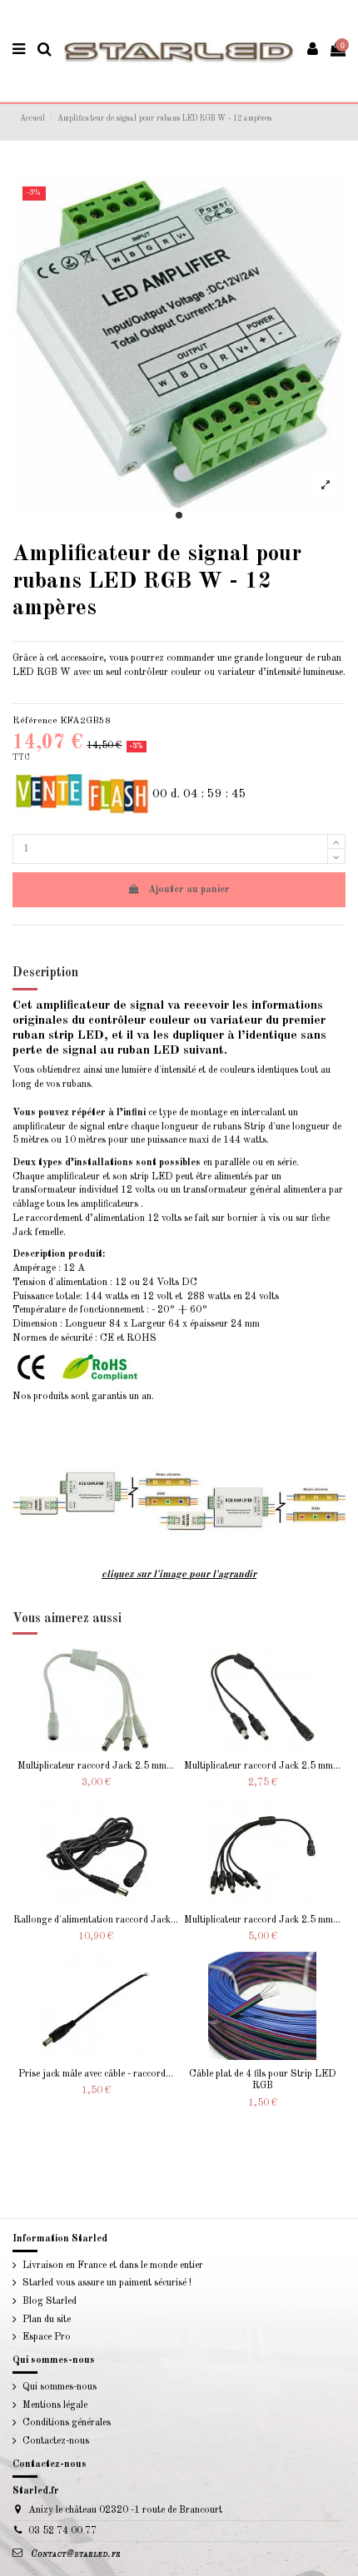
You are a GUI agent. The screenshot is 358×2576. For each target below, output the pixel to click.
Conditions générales (67, 2423)
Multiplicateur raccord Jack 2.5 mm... (96, 1766)
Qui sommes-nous (60, 2387)
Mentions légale (55, 2405)
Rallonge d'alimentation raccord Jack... (96, 1920)
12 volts (138, 1190)
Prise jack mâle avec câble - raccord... (96, 2074)
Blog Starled (50, 2301)
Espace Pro (47, 2337)
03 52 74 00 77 (62, 2531)
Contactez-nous (56, 2441)
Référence (35, 721)
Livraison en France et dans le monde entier (113, 2266)
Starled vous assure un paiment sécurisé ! (107, 2283)
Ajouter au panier (189, 890)
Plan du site (47, 2320)
